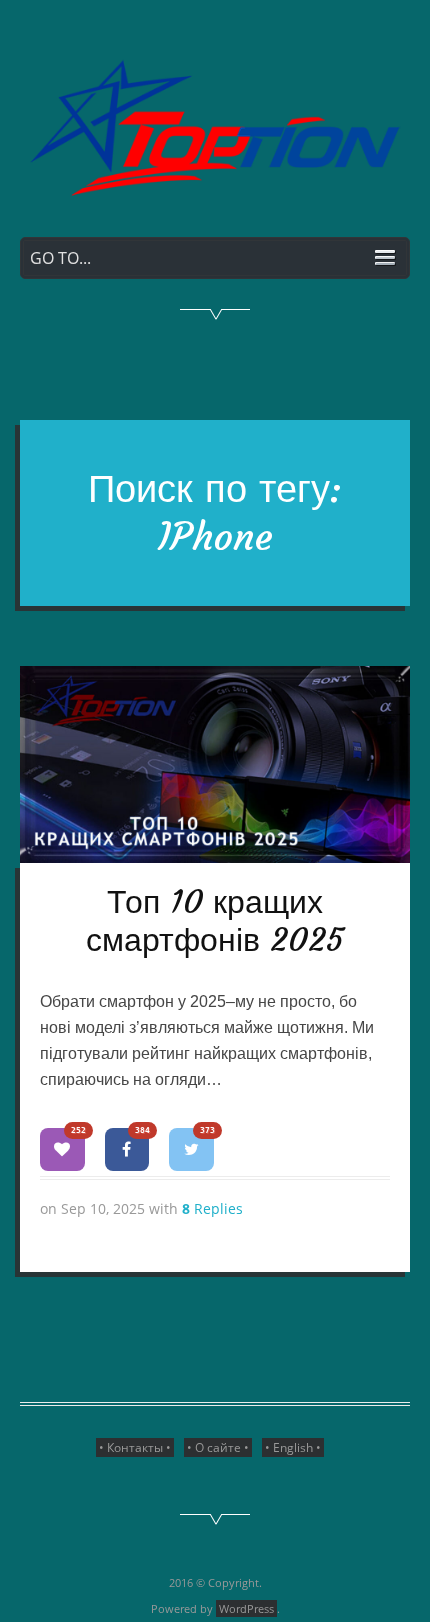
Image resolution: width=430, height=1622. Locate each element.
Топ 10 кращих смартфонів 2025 (215, 921)
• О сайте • (218, 1447)
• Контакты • (135, 1447)
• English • (293, 1447)
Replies (212, 1208)
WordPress (246, 1608)
